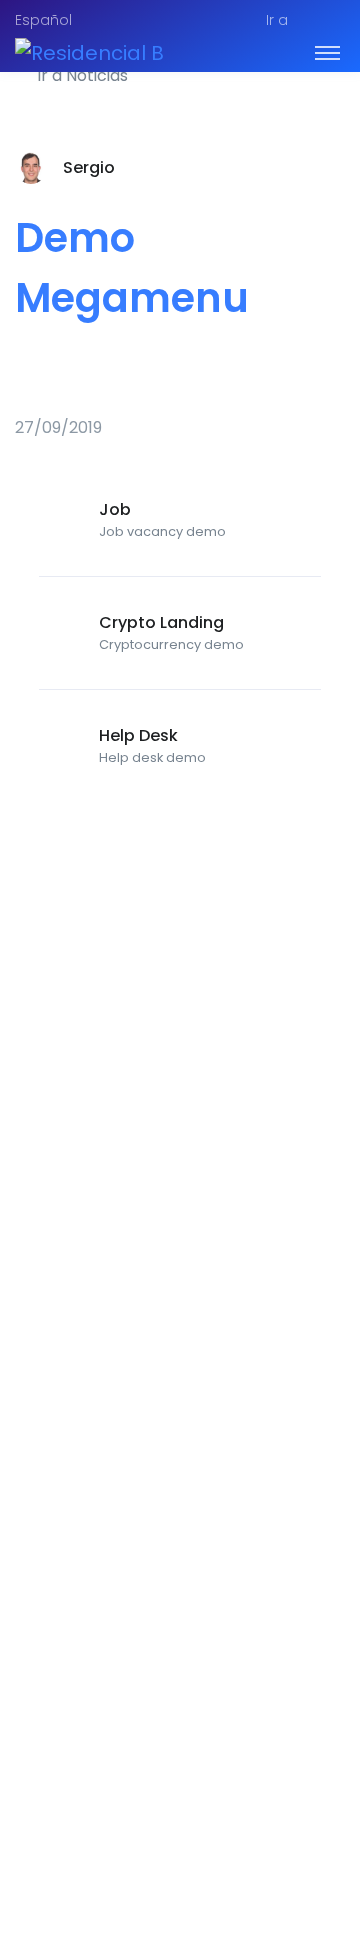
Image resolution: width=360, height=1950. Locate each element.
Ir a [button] (277, 20)
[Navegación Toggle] (327, 52)
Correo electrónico (106, 1492)
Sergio (89, 167)
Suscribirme (180, 1592)
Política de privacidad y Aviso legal (158, 1817)
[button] (333, 21)
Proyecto (59, 1793)
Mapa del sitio (178, 1793)
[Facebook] (241, 1870)
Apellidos (65, 1454)
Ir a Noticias (80, 75)
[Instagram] (285, 1870)
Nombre (61, 1293)
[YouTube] (329, 1870)
